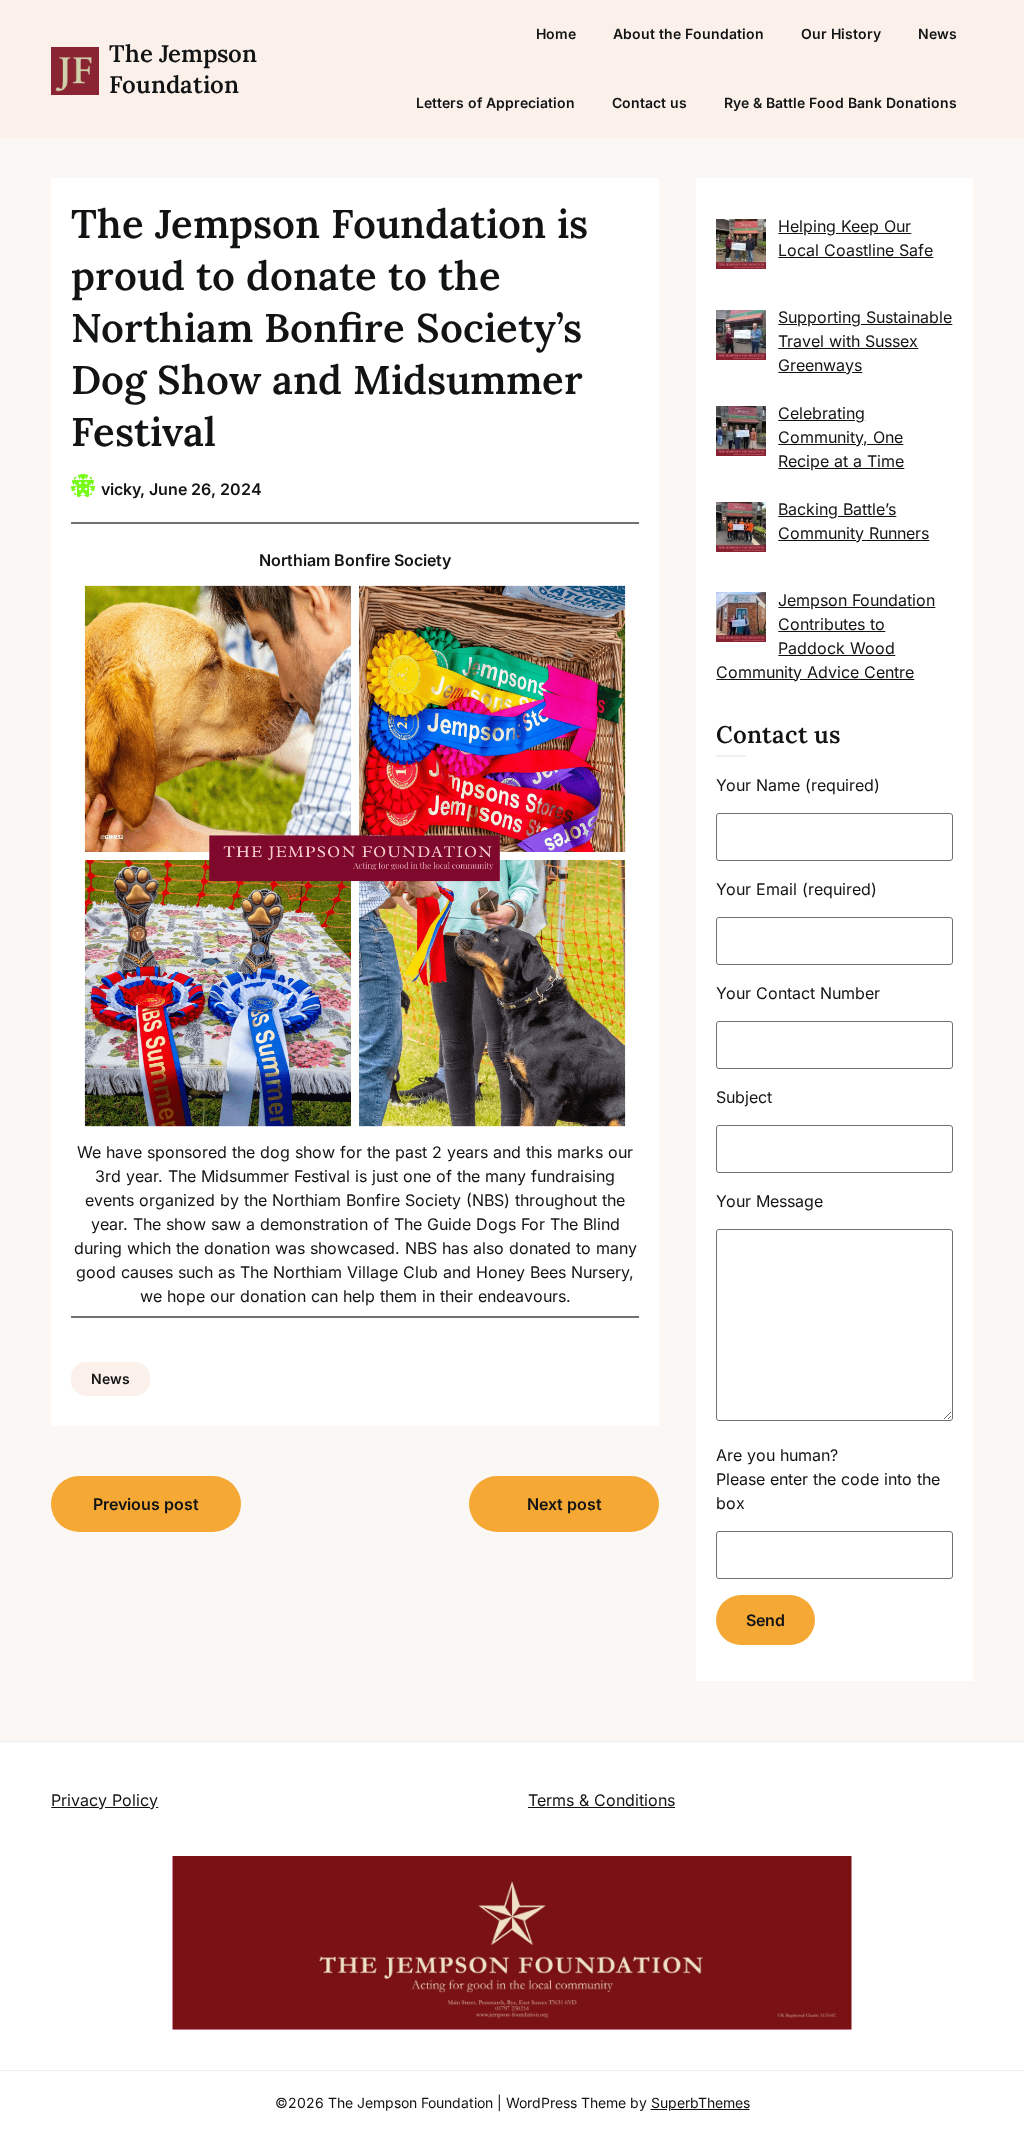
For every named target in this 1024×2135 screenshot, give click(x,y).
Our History (841, 33)
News (937, 33)
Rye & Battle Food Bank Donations (840, 102)
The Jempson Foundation (183, 69)
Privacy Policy (104, 1800)
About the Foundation (688, 33)
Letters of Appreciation (495, 102)
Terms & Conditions (601, 1800)
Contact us (649, 102)
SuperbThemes (700, 2102)
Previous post (146, 1504)
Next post (564, 1504)
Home (556, 33)
